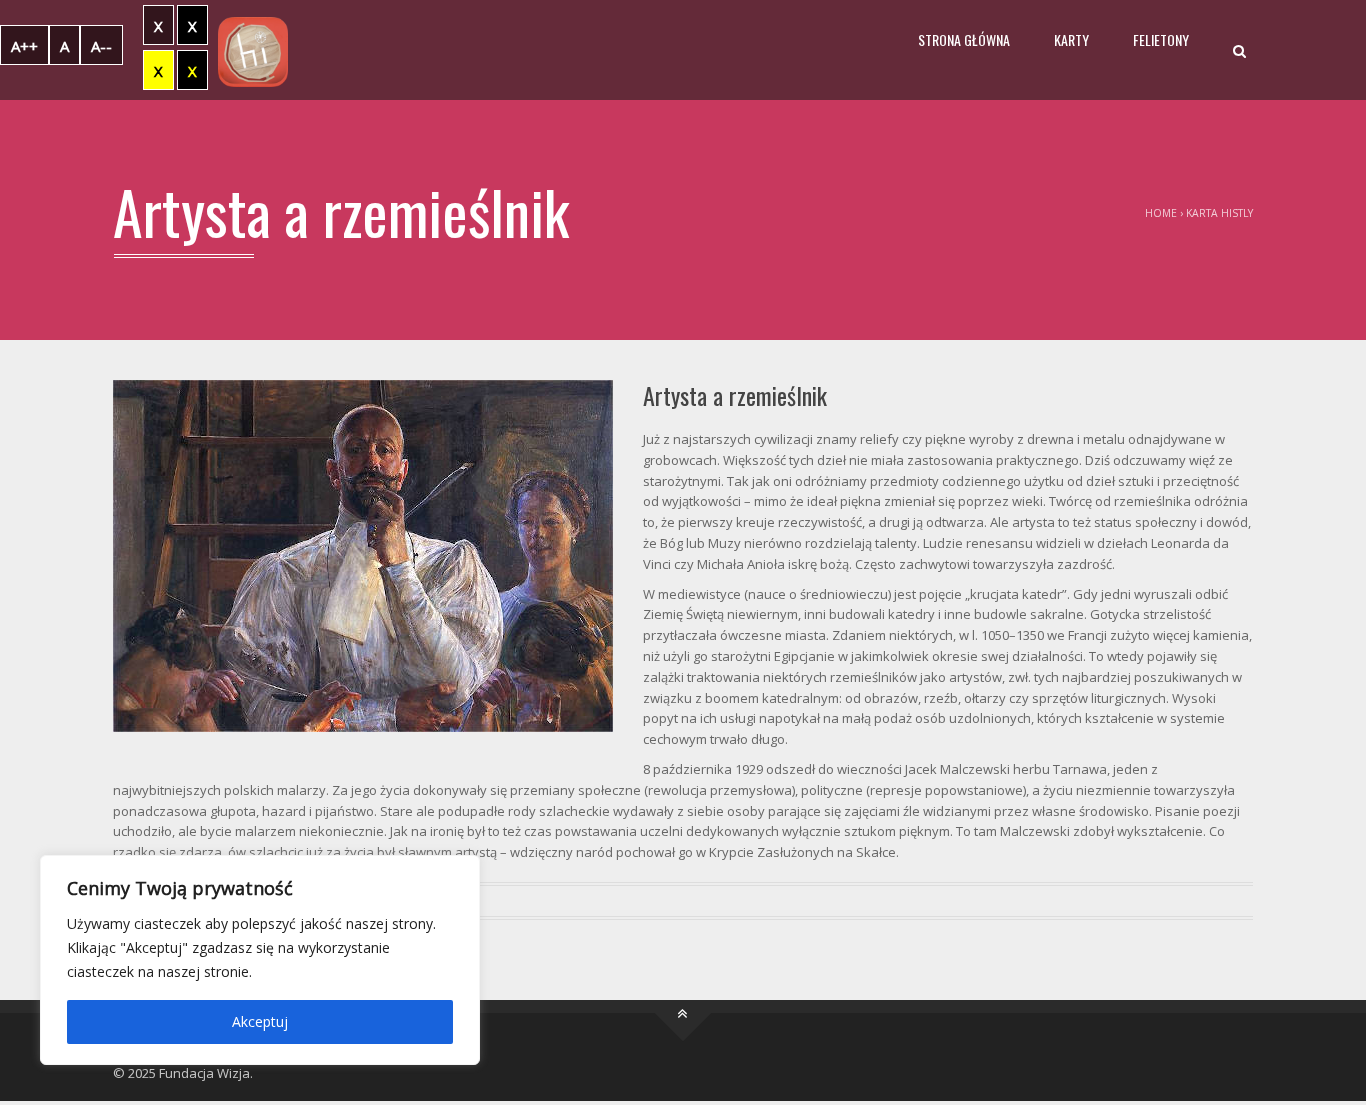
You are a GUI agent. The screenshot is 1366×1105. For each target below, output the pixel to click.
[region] (260, 960)
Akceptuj (260, 1021)
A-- (101, 46)
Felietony (1161, 39)
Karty (1071, 39)
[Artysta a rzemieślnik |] (253, 50)
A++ (24, 46)
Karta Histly (1219, 213)
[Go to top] (683, 1012)
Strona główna (964, 39)
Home (1161, 213)
